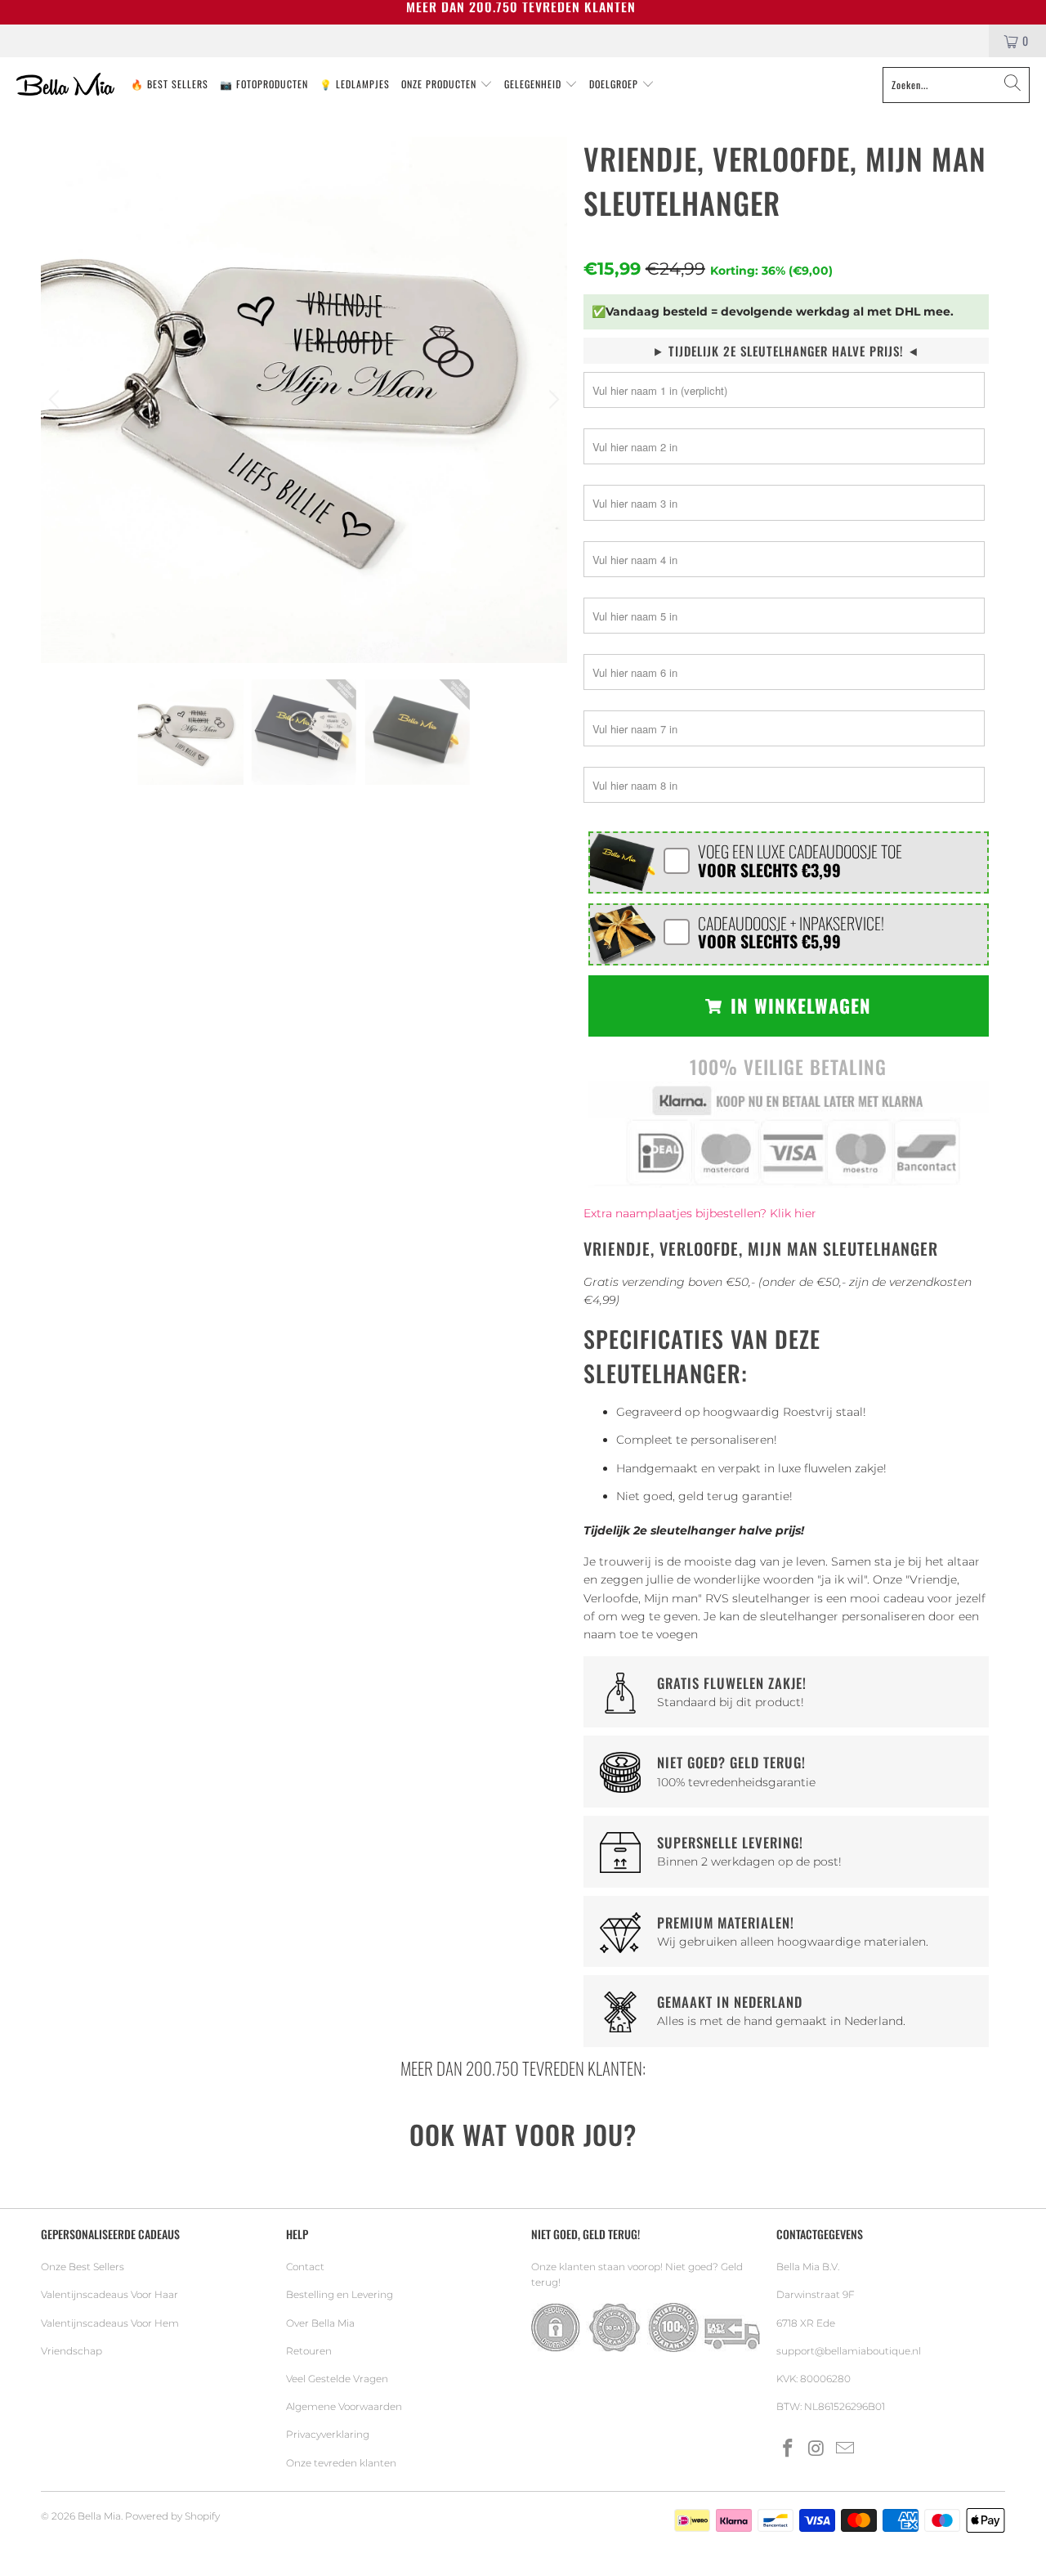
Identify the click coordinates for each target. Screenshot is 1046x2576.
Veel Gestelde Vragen (337, 2379)
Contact (305, 2267)
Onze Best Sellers (83, 2267)
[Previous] (56, 400)
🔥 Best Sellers (170, 84)
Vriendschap (72, 2351)
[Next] (552, 400)
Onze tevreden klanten (341, 2463)
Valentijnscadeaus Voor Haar (110, 2294)
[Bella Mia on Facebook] (789, 2449)
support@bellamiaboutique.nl (849, 2351)
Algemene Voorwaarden (344, 2406)
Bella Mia (99, 2516)
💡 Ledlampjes (355, 84)
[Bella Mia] (65, 85)
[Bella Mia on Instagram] (817, 2449)
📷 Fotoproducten (264, 84)
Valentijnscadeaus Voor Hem (110, 2323)
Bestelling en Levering (340, 2294)
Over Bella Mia (320, 2323)
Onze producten (440, 84)
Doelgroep (615, 84)
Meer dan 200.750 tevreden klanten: (523, 2068)
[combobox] (956, 85)
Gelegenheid (534, 84)
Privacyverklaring (328, 2434)
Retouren (309, 2351)
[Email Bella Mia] (845, 2449)
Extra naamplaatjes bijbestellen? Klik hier (700, 1213)
